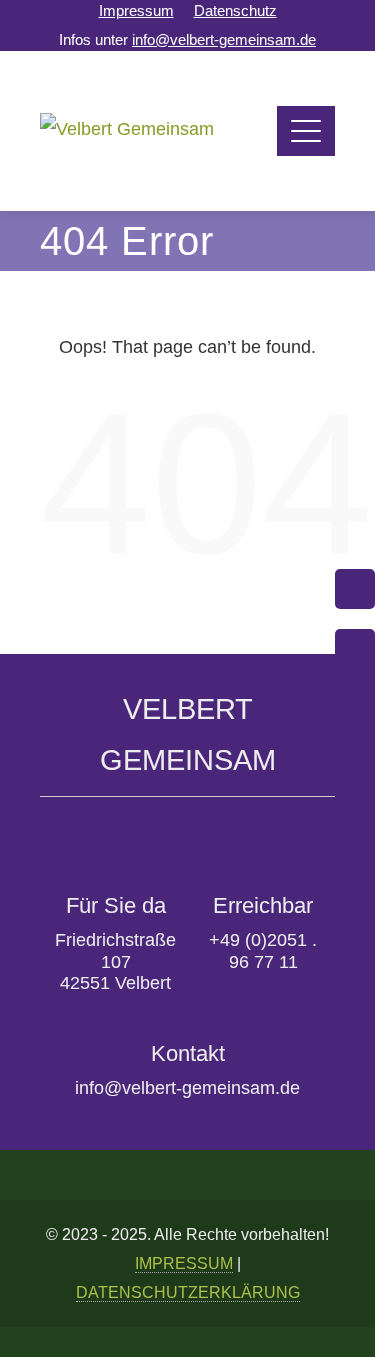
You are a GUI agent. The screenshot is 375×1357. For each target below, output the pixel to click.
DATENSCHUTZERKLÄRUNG (188, 1292)
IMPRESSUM (184, 1263)
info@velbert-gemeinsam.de (224, 39)
